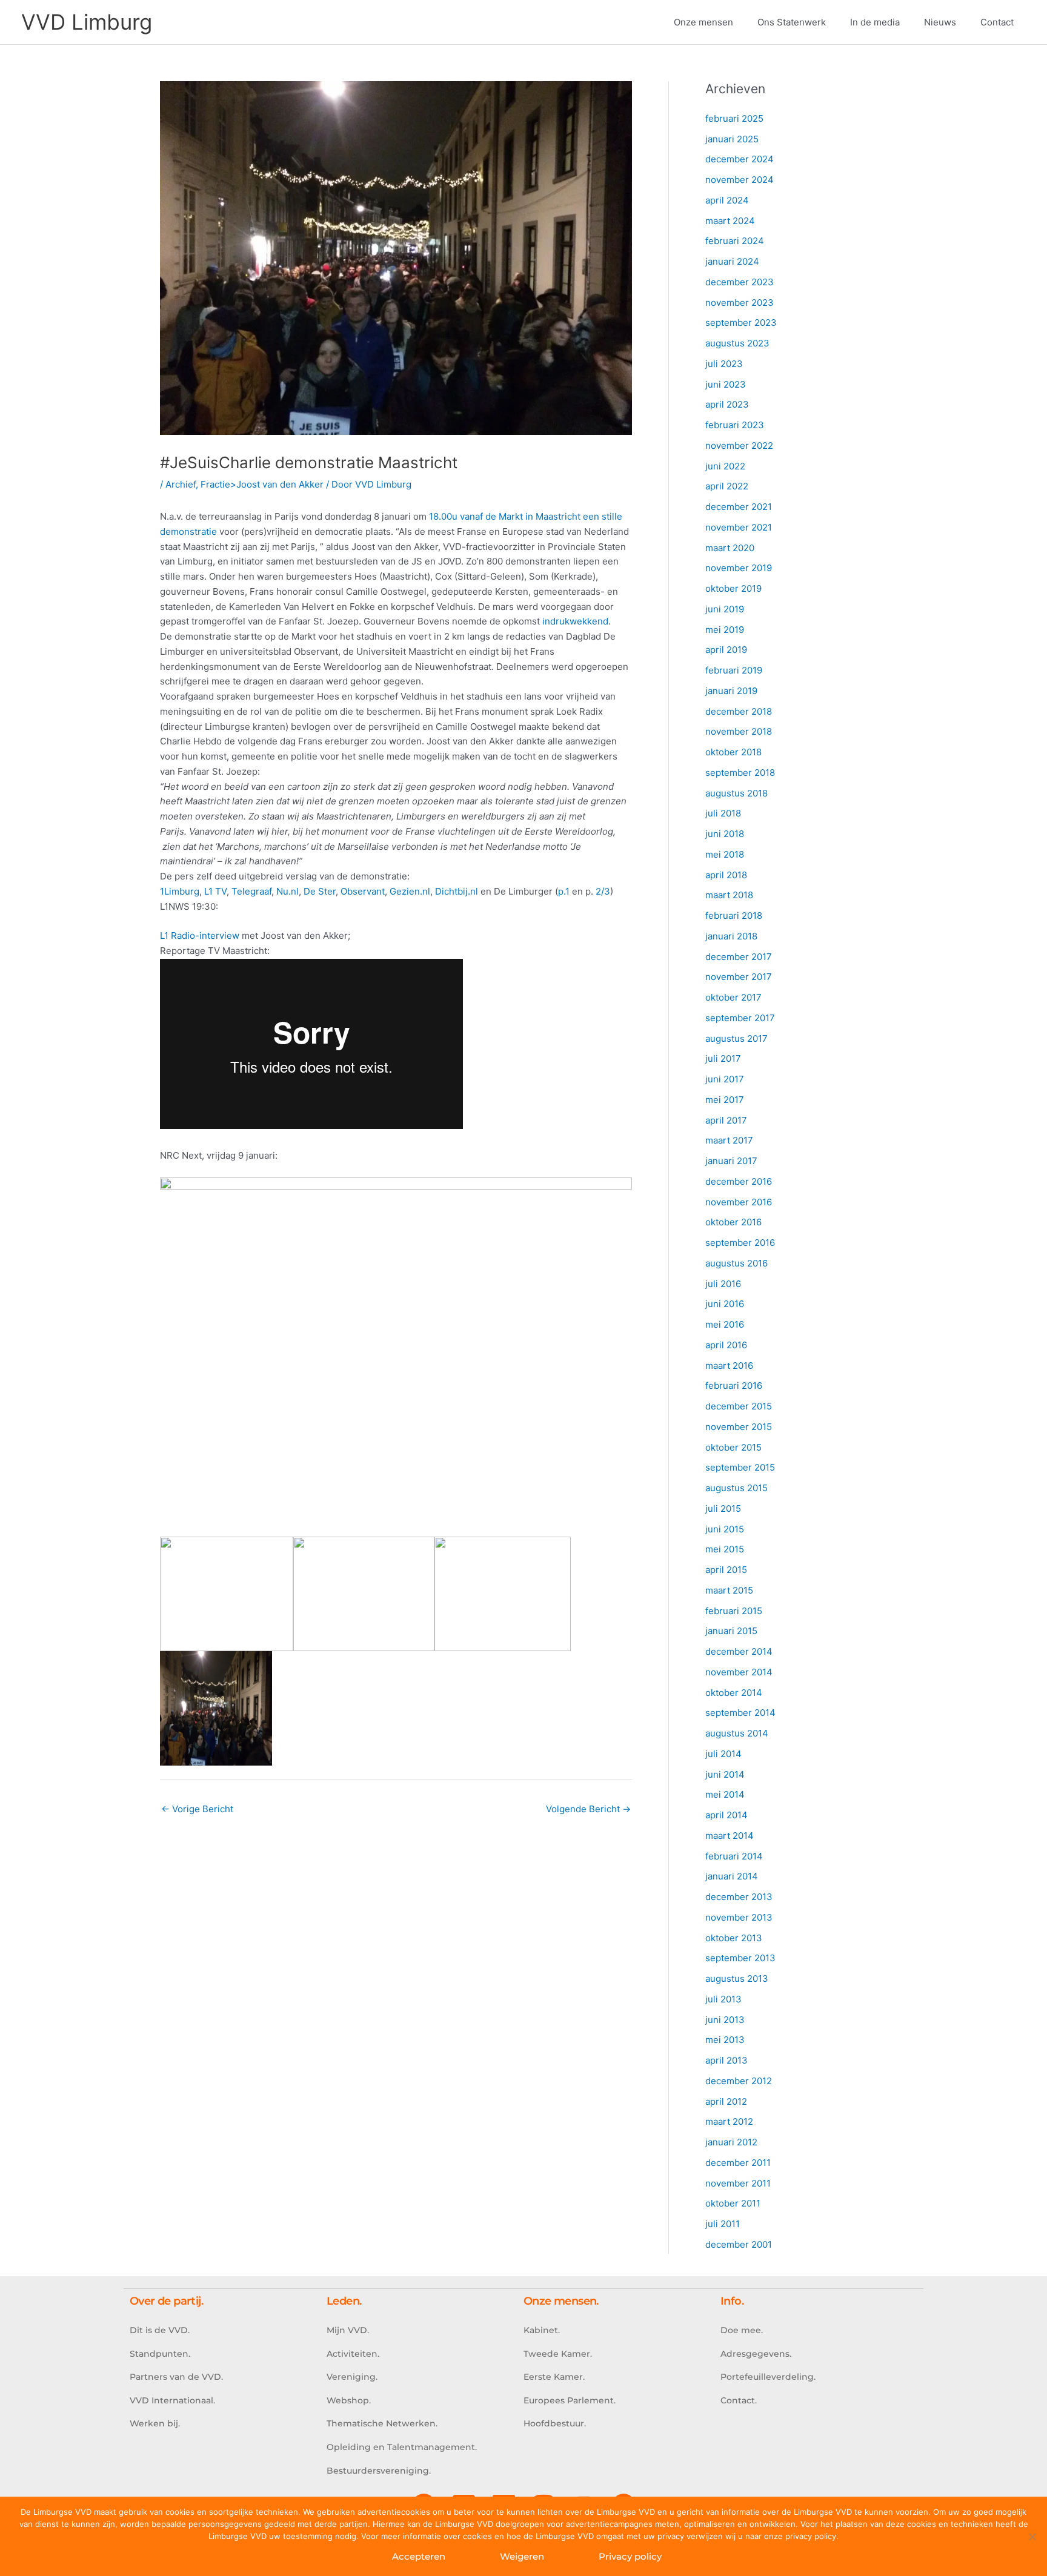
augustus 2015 (736, 1488)
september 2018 (740, 773)
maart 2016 (729, 1366)
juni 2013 (725, 2020)
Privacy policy (630, 2556)
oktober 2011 (733, 2203)
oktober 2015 (733, 1447)
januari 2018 (731, 936)
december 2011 (738, 2163)
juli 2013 (723, 1999)
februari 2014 (734, 1856)
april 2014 (726, 1815)
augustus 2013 (737, 1978)
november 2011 (738, 2183)
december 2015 (739, 1406)
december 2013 (739, 1897)
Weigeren (522, 2556)
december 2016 (739, 1181)
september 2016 (740, 1243)
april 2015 (726, 1570)
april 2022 (727, 486)
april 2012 (726, 2101)
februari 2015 (734, 1611)
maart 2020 (730, 548)
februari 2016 (734, 1386)
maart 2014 (730, 1836)
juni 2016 (725, 1304)
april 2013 (726, 2060)
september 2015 (740, 1467)
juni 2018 (725, 834)
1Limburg (180, 891)
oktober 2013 (734, 1938)
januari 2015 (731, 1631)
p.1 (564, 891)
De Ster (320, 891)
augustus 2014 (737, 1733)
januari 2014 (732, 1876)
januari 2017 (731, 1161)
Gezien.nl (410, 891)
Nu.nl (288, 891)
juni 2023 (726, 384)
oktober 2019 (733, 588)
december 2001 (739, 2244)
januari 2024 (732, 261)
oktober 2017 (733, 997)
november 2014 (739, 1672)
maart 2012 (729, 2121)
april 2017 (726, 1120)
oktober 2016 (733, 1222)
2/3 (603, 891)
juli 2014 (723, 1754)
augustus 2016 (736, 1263)
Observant (363, 891)
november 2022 (739, 445)
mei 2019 (725, 630)
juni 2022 (725, 466)
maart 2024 (730, 221)
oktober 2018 (733, 752)
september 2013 (740, 1958)
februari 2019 (734, 670)
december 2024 (740, 159)
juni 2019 (725, 609)
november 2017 (739, 977)
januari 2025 (732, 139)
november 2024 (740, 180)
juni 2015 (725, 1529)
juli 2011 (723, 2224)
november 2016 (739, 1202)
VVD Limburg (87, 22)
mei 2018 (725, 854)
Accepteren (419, 2556)
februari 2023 (735, 425)
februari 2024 (735, 241)
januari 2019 (731, 691)
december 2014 (739, 1651)
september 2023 (741, 323)
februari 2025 (734, 118)
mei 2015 (725, 1549)
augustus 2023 (737, 343)
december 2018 (739, 711)
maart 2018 (729, 895)
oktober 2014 (734, 1693)
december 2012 (739, 2081)
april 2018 (726, 875)
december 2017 (739, 957)
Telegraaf (251, 891)
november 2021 (739, 527)
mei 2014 (725, 1794)
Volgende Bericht (588, 1809)
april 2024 (727, 200)
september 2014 (740, 1713)
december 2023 (740, 282)
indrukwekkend (575, 621)
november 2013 (739, 1917)
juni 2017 (725, 1079)
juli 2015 (723, 1508)
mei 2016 (725, 1324)
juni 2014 (725, 1774)
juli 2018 (723, 813)
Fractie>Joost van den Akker (262, 484)
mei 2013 (725, 2040)
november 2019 (739, 568)
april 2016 (726, 1345)
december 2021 (739, 507)
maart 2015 (729, 1590)
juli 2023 (724, 364)
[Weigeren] (1032, 2537)
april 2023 (727, 404)
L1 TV (214, 891)
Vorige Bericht (197, 1809)
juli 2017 (723, 1058)
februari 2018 (734, 916)
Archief (181, 484)
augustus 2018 (736, 793)
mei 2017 (725, 1100)
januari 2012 (731, 2142)
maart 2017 (729, 1140)
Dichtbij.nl (457, 891)
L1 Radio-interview (200, 935)
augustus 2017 (736, 1038)
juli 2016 (723, 1284)
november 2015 (739, 1427)
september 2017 (740, 1018)
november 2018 (739, 731)
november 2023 (740, 303)
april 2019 (726, 650)
